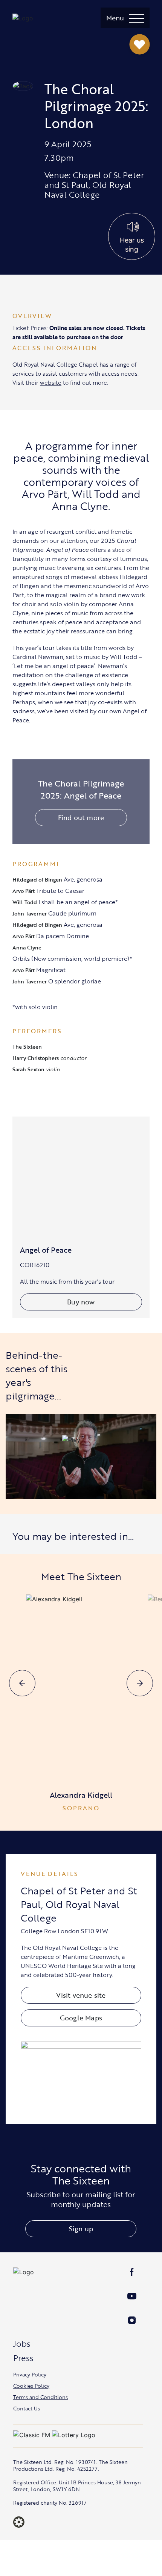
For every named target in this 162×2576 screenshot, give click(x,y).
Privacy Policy (30, 2374)
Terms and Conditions (40, 2397)
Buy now (81, 1302)
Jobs (22, 2343)
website (51, 382)
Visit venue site (81, 1995)
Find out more (81, 817)
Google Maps (81, 2018)
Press (23, 2358)
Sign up (81, 2229)
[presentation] (22, 1683)
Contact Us (27, 2408)
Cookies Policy (31, 2386)
